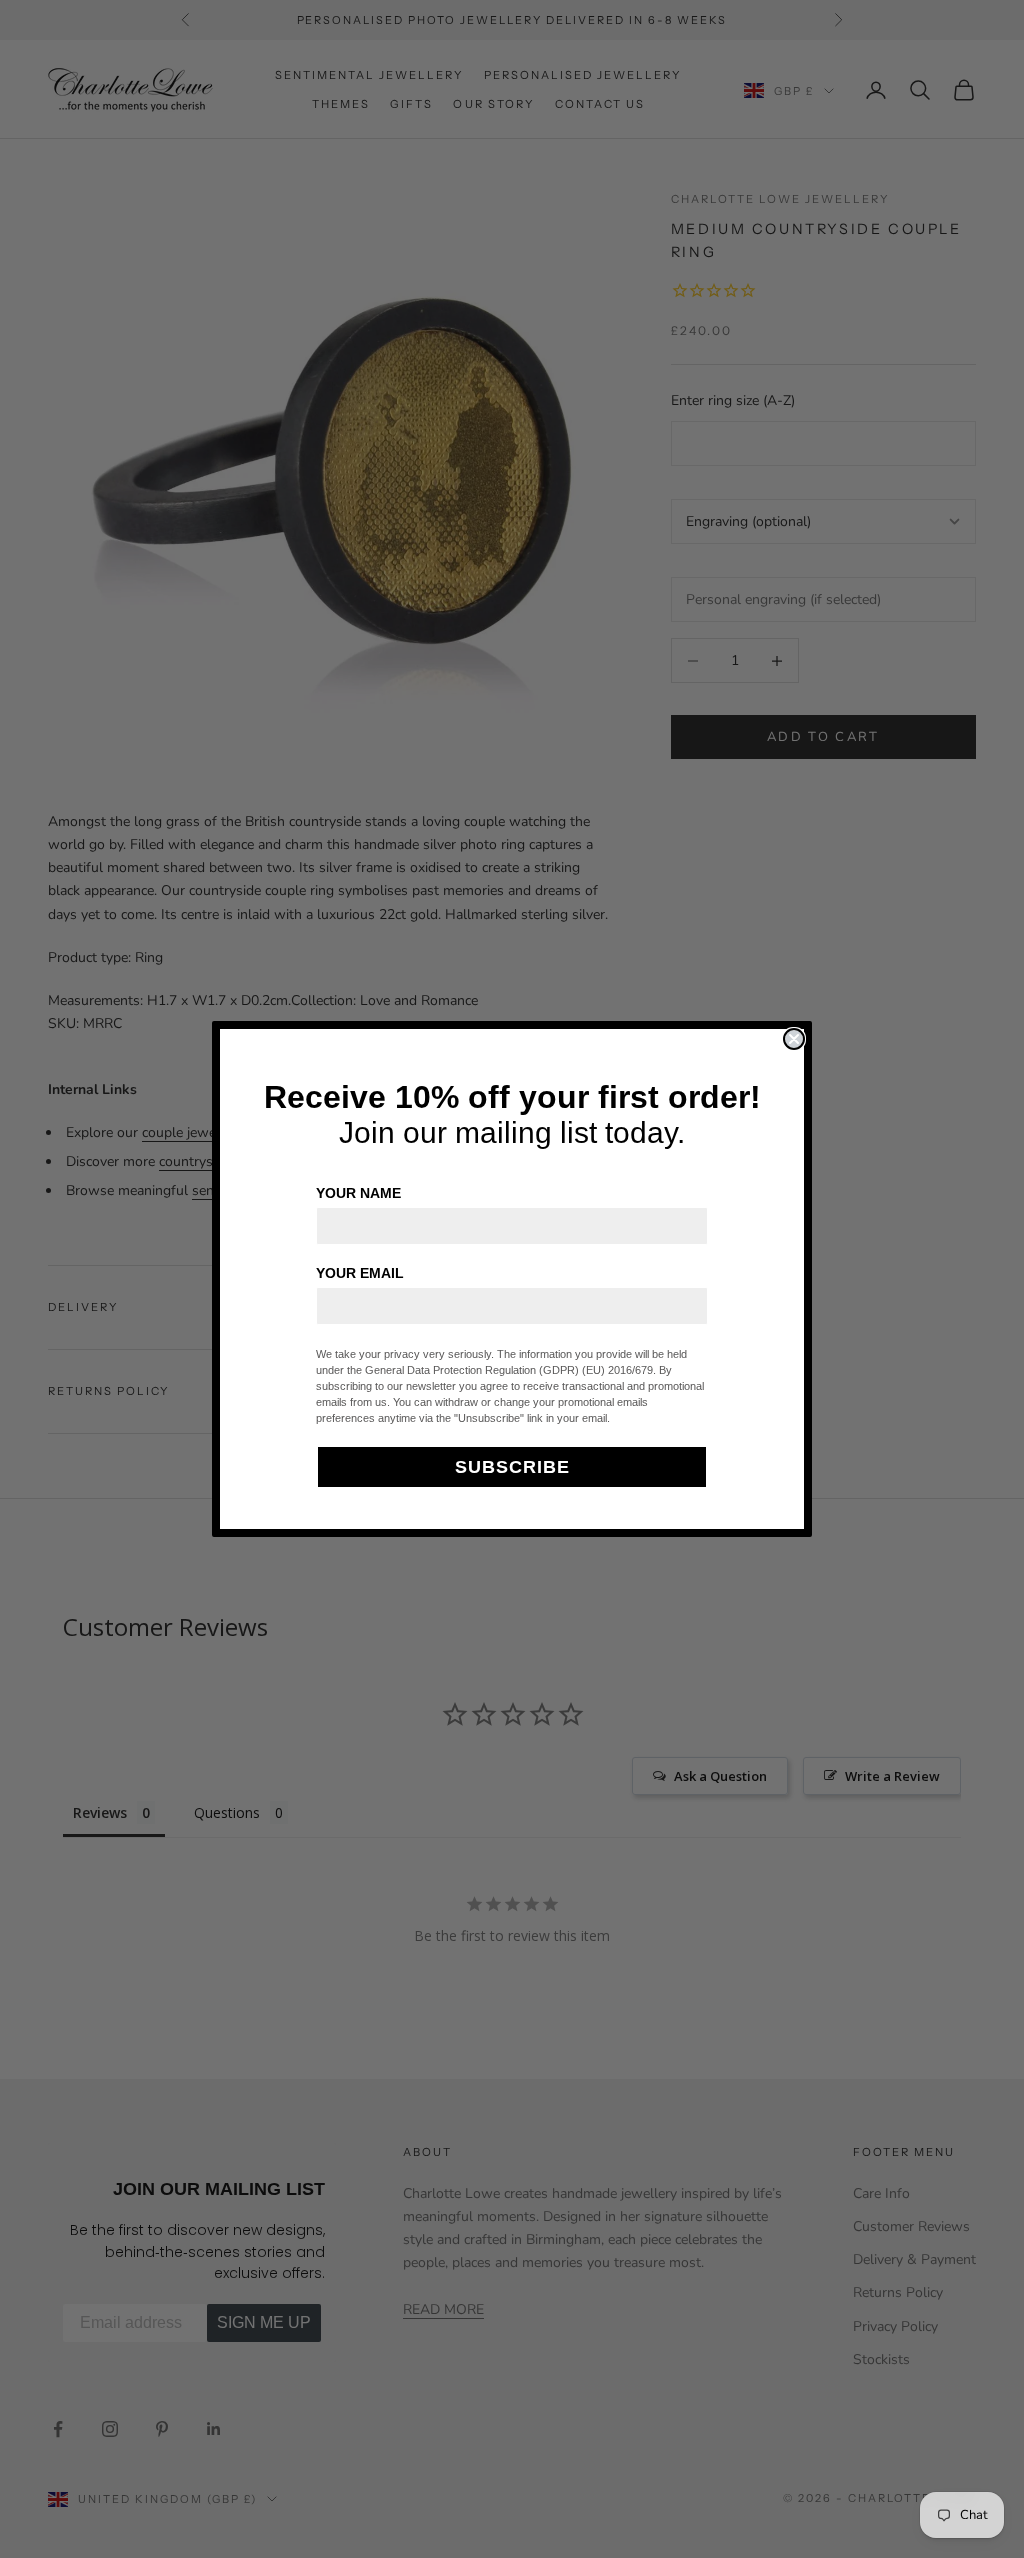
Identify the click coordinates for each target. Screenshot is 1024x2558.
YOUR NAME (358, 1193)
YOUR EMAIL (360, 1273)
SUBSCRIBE (512, 1467)
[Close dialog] (794, 1039)
